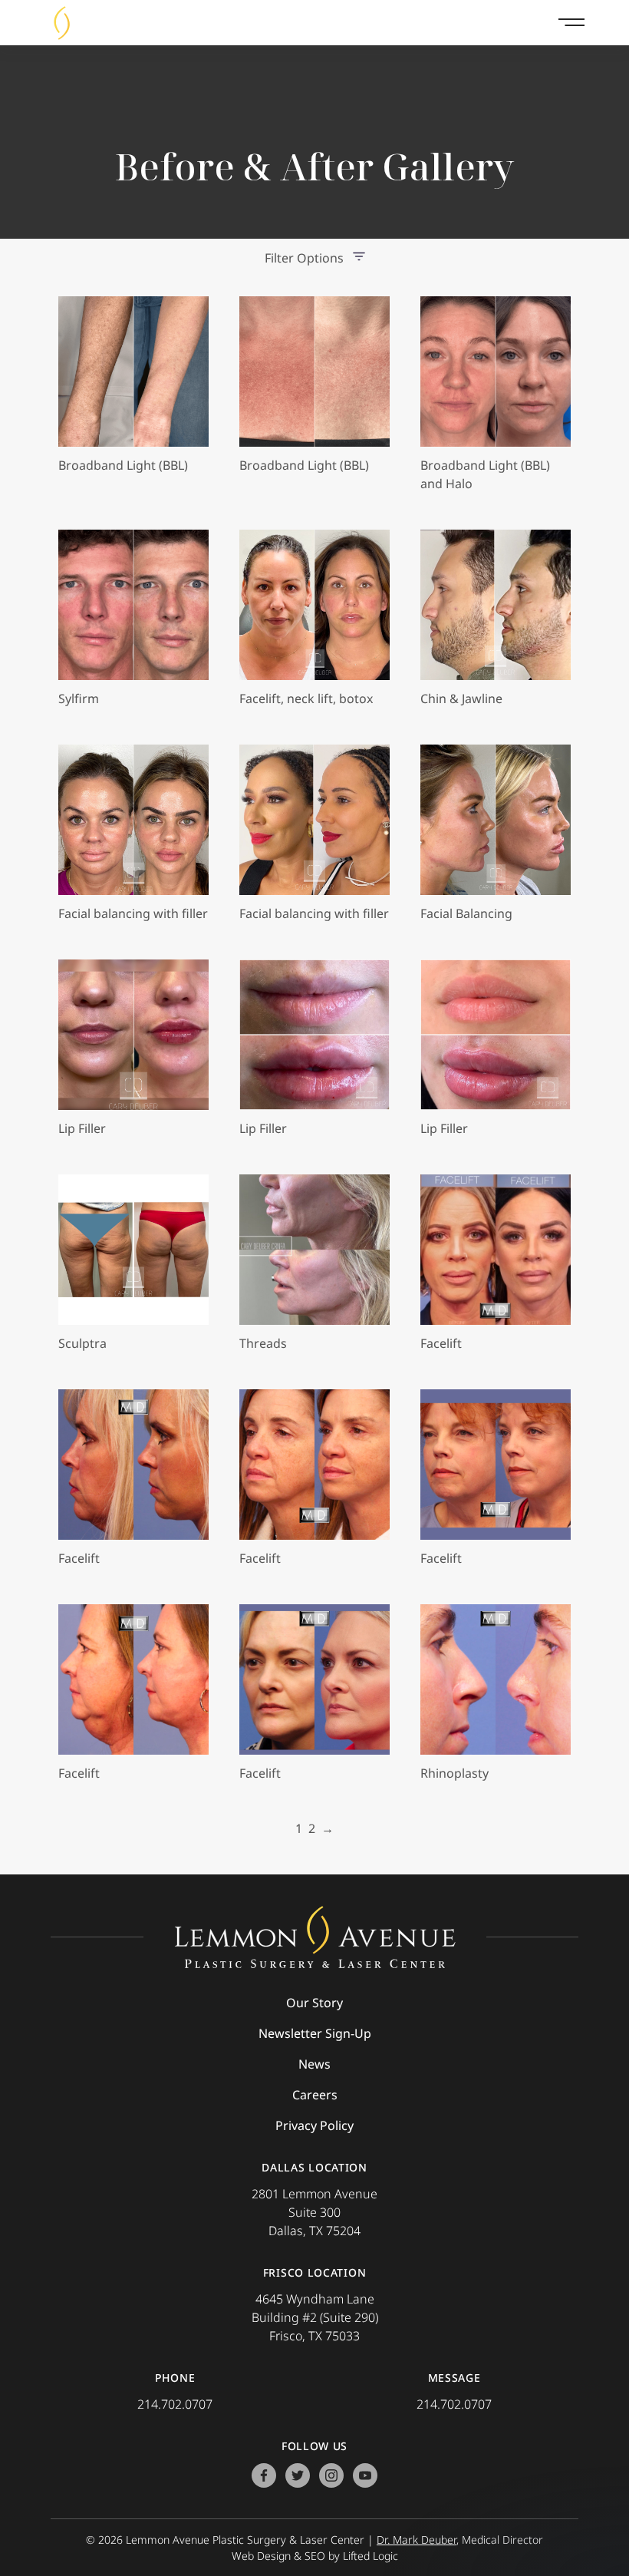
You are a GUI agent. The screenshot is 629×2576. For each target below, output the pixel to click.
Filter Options (304, 258)
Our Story (314, 2003)
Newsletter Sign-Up (315, 2033)
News (314, 2064)
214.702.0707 (175, 2404)
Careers (315, 2095)
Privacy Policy (314, 2125)
